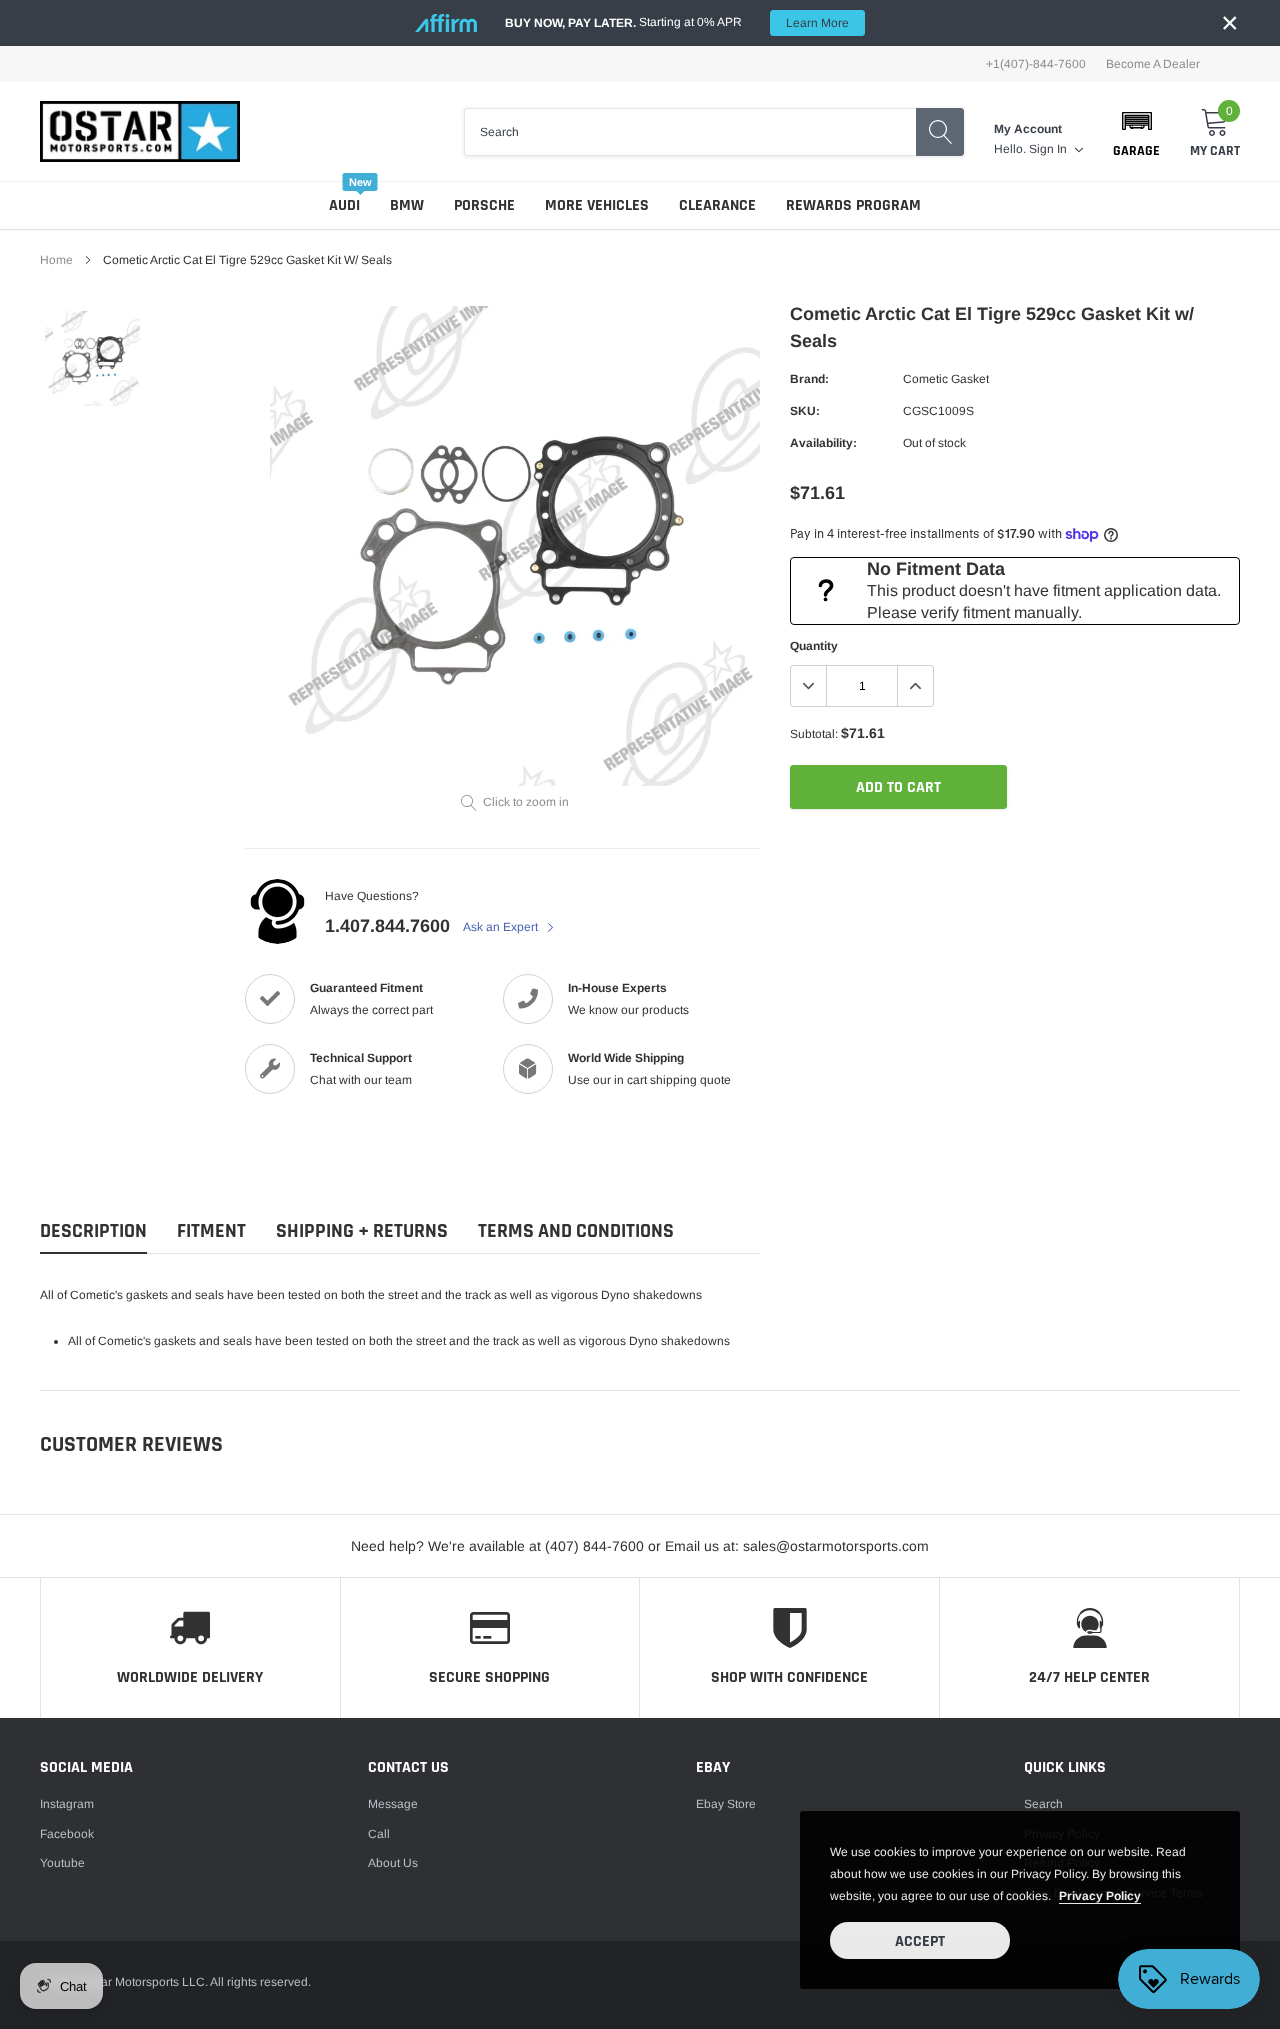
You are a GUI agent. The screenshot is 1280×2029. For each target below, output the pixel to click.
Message (393, 1804)
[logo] (140, 131)
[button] (1136, 132)
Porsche (484, 205)
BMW (407, 205)
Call (379, 1834)
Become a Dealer (1153, 64)
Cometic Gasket (946, 379)
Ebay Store (726, 1804)
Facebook (67, 1834)
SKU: (805, 411)
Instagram (67, 1804)
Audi (344, 205)
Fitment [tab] (211, 1231)
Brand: (809, 379)
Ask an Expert (502, 927)
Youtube (62, 1863)
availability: (823, 443)
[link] (92, 358)
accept (920, 1941)
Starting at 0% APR (677, 22)
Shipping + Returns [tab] (362, 1231)
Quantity (814, 646)
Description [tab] (93, 1231)
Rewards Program (853, 205)
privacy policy (1100, 1896)
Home (56, 260)
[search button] (940, 132)
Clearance (717, 205)
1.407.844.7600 (387, 926)
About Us (393, 1863)
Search (1043, 1804)
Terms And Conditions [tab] (576, 1231)
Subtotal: (814, 734)
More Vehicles (597, 205)
